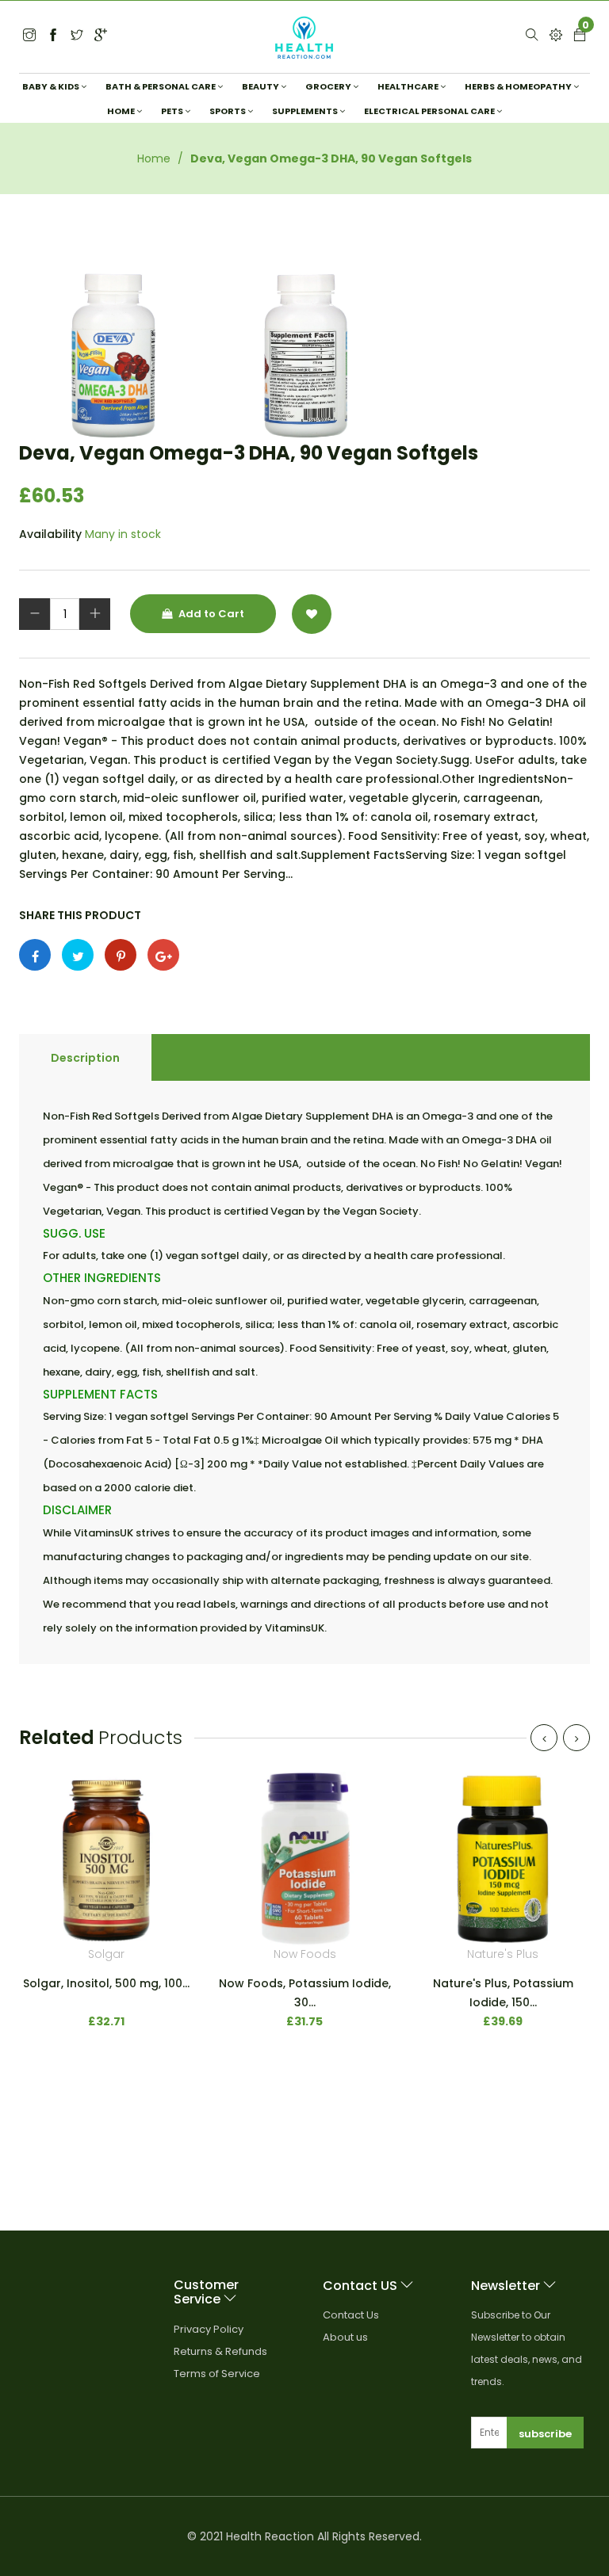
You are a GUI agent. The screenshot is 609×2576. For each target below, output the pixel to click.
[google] (101, 36)
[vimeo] (121, 955)
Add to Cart (210, 614)
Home (154, 158)
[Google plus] (163, 955)
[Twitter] (29, 36)
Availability (50, 534)
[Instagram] (77, 36)
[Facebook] (53, 36)
